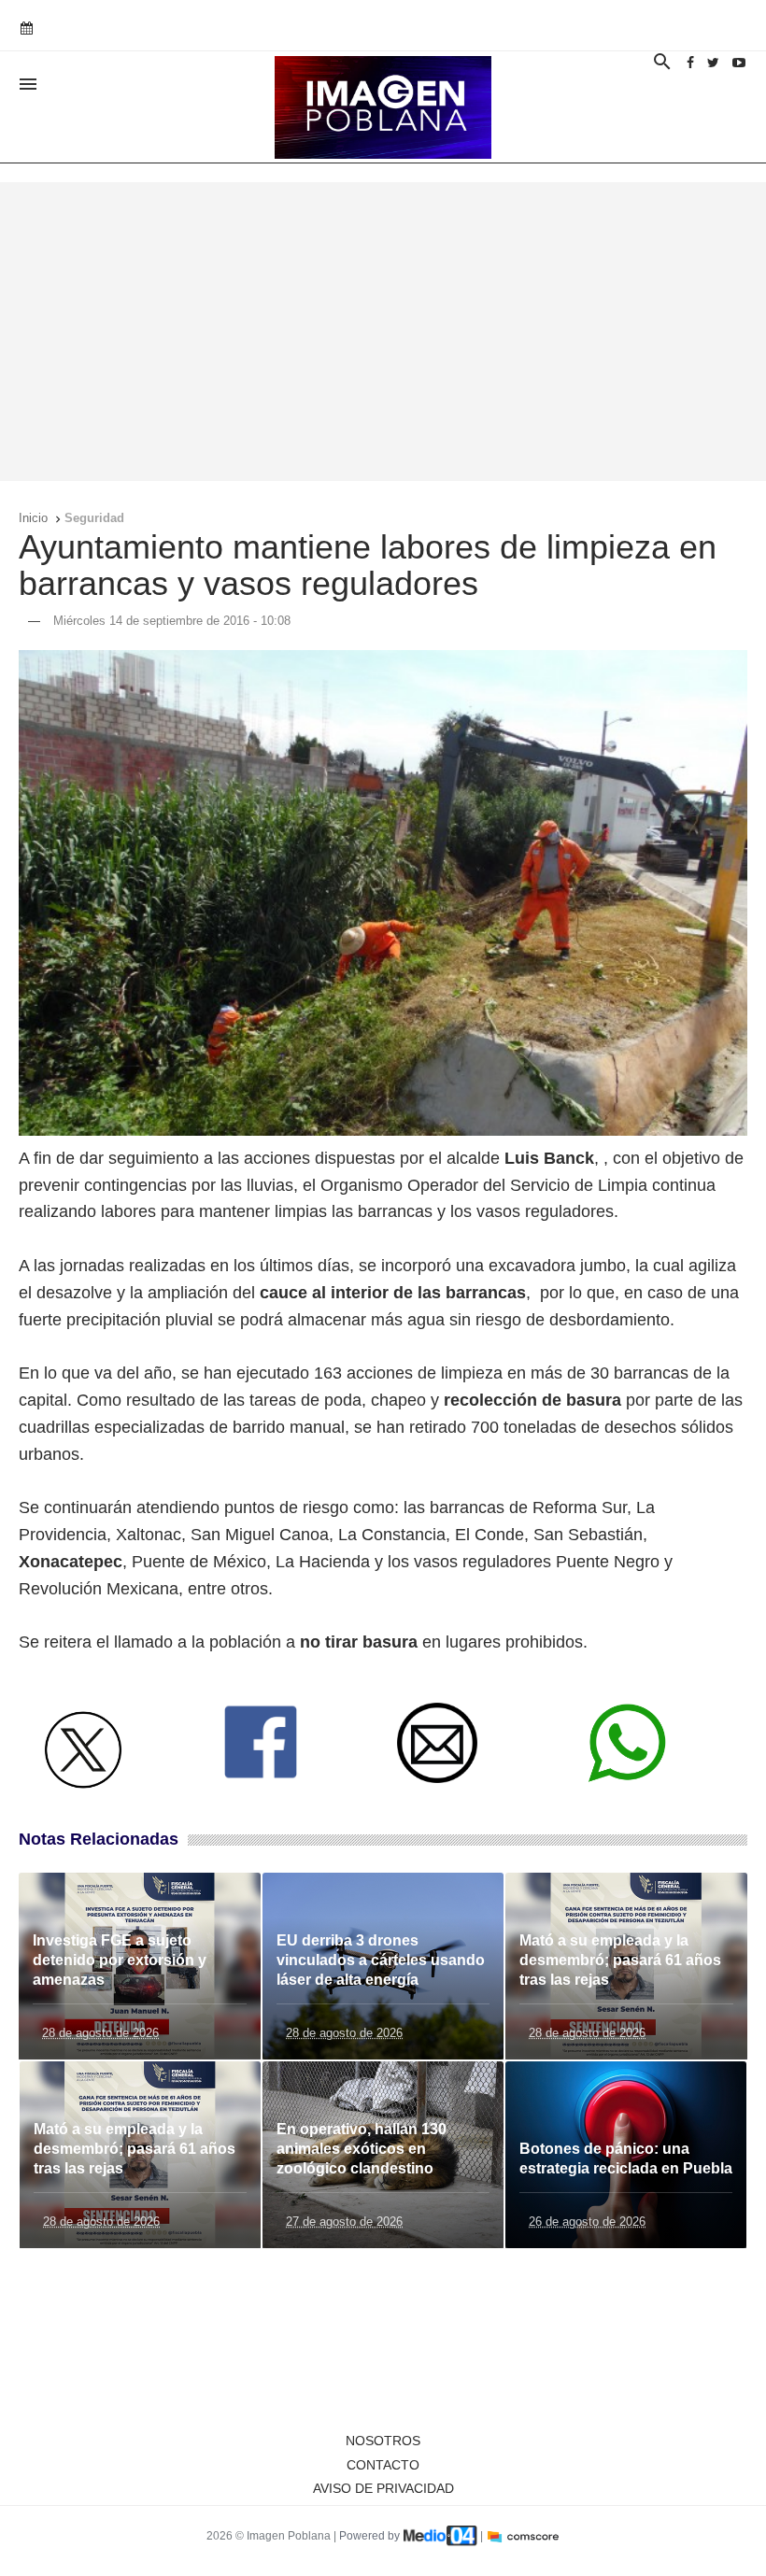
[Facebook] (690, 63)
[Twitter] (713, 63)
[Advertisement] (383, 332)
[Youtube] (739, 63)
